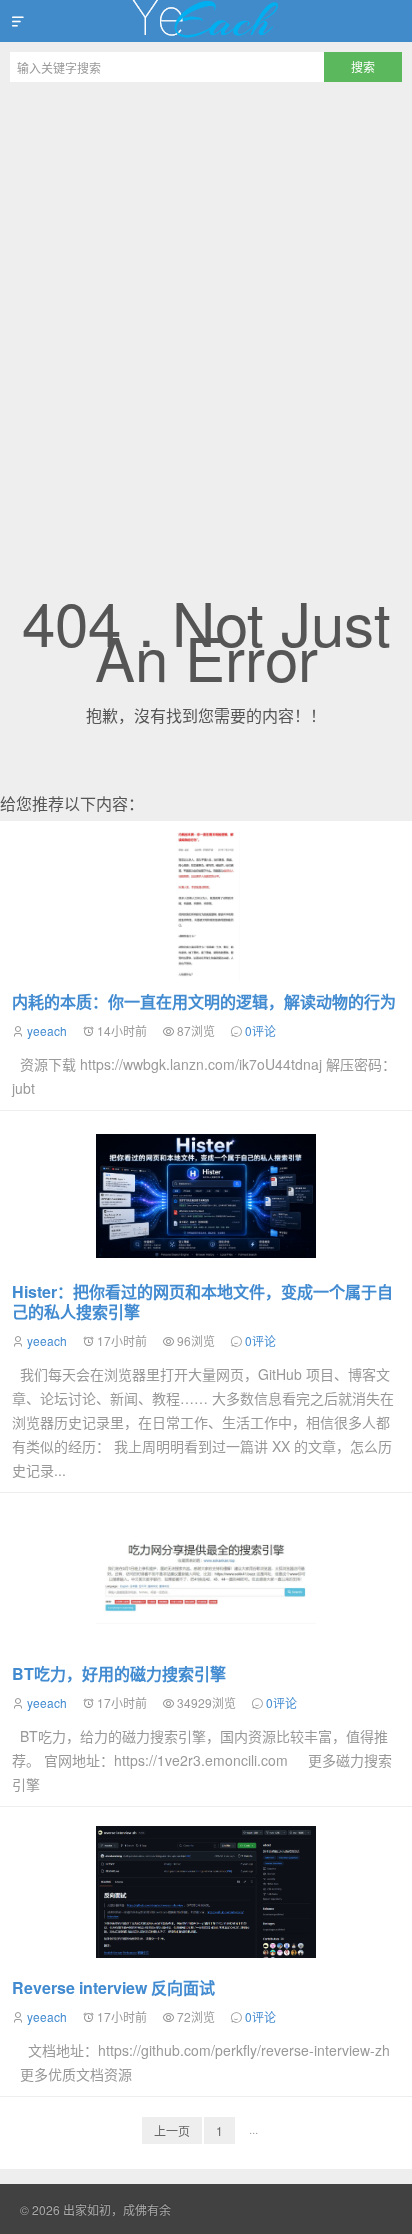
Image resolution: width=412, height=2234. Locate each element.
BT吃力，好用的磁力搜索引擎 (119, 1673)
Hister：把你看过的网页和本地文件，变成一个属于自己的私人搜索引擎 (202, 1301)
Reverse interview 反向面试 (113, 1987)
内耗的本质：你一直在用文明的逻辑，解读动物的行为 (204, 1001)
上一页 (172, 2130)
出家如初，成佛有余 (206, 21)
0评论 (260, 1030)
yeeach (47, 1030)
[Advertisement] (206, 308)
